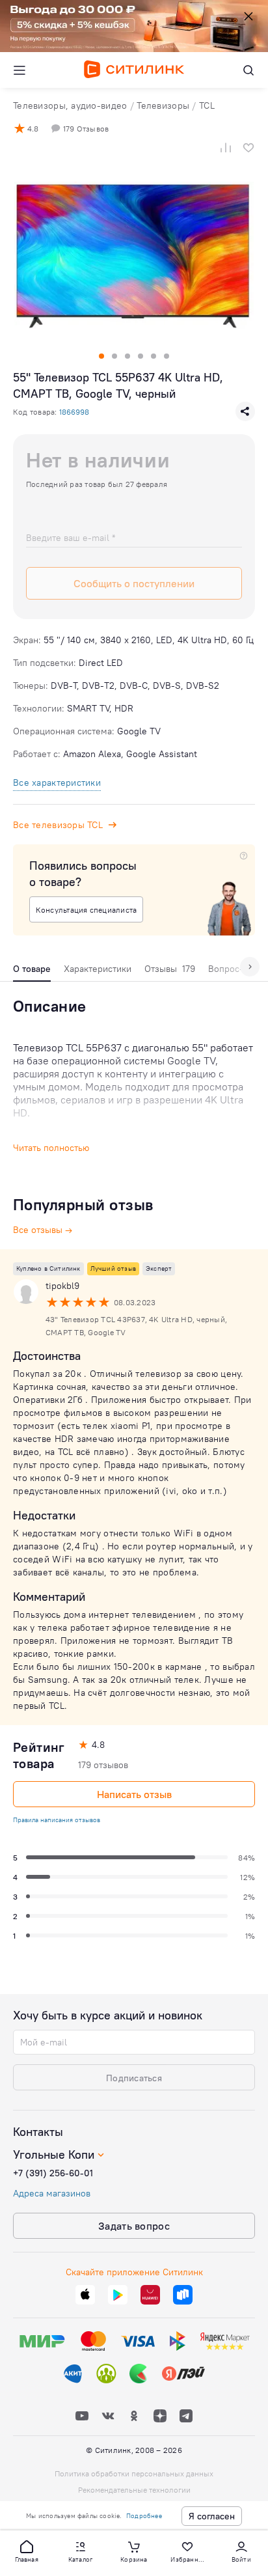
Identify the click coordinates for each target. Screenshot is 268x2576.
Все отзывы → (43, 1230)
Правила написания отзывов (57, 1820)
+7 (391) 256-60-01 (53, 2173)
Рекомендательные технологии (134, 2490)
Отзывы (170, 969)
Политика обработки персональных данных (134, 2473)
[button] (27, 2551)
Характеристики (98, 969)
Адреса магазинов (52, 2193)
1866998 (74, 412)
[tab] (32, 972)
